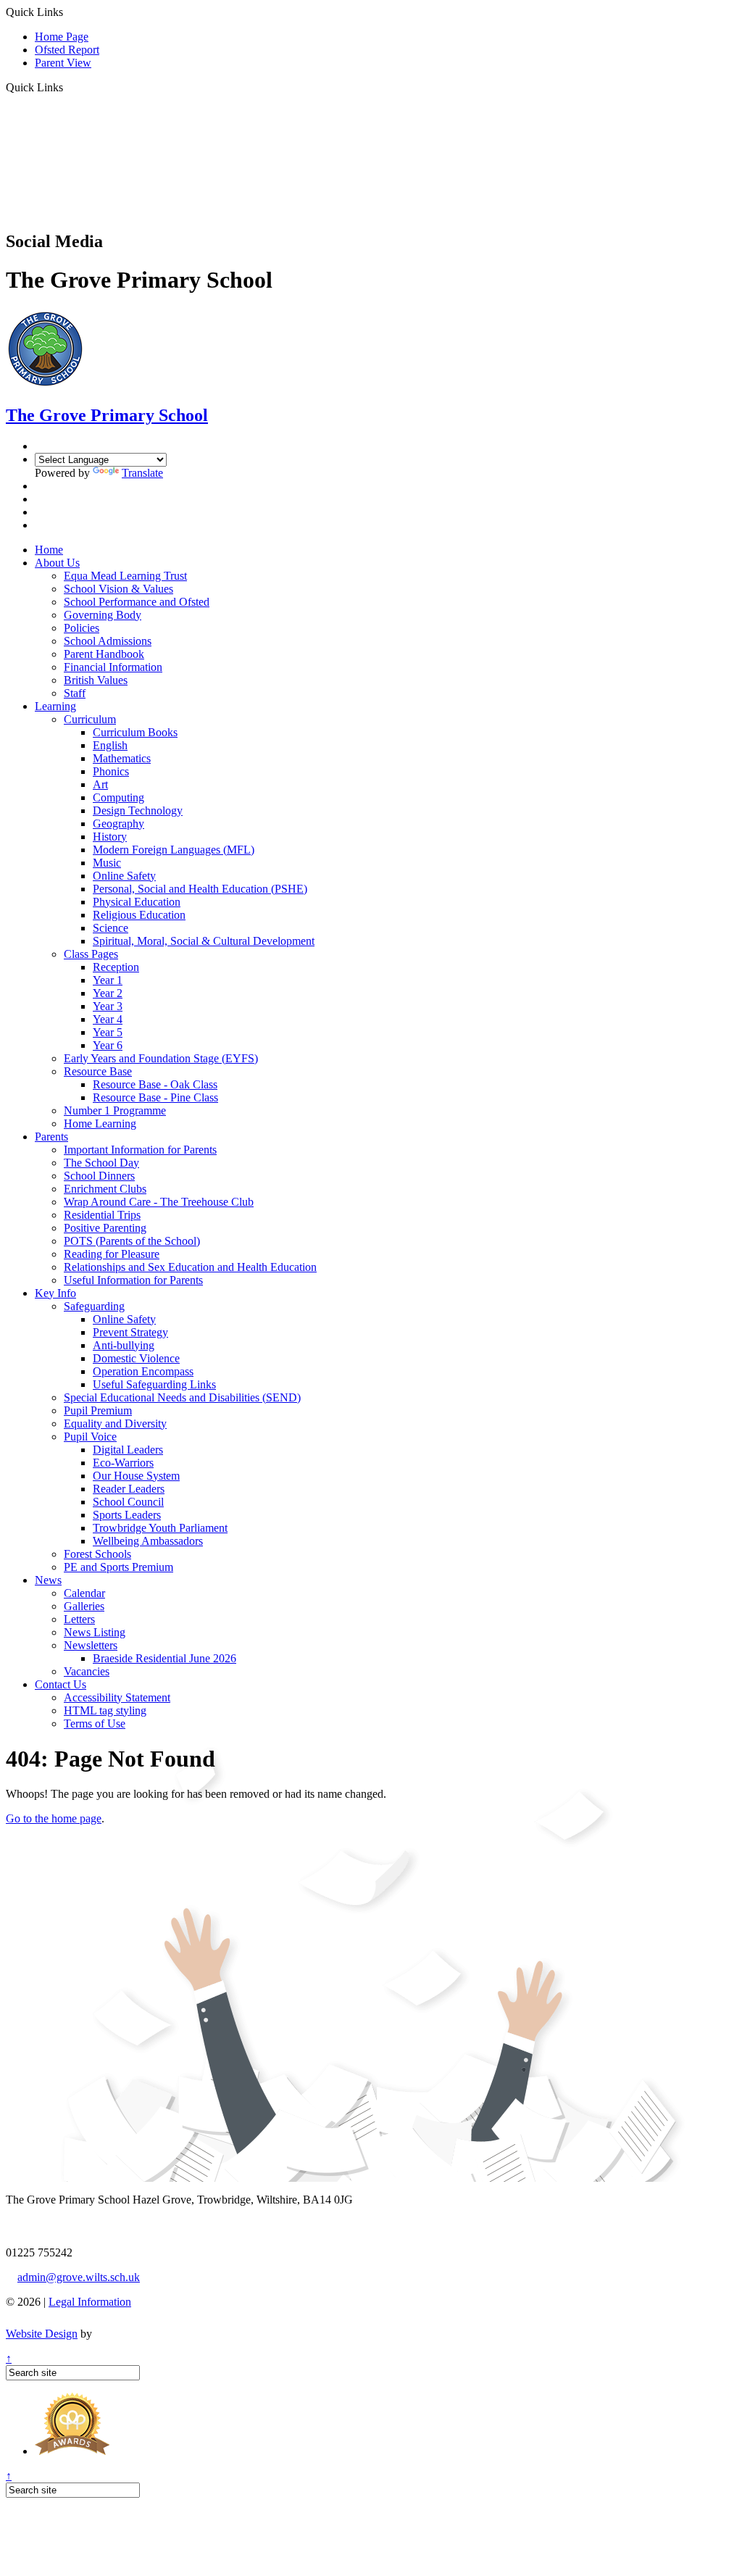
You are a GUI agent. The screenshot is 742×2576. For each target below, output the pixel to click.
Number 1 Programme (115, 1110)
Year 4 (108, 1019)
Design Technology (138, 810)
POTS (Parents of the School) (132, 1241)
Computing (118, 797)
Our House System (136, 1476)
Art (100, 784)
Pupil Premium (98, 1410)
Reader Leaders (129, 1489)
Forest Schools (97, 1554)
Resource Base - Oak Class (155, 1084)
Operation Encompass (143, 1371)
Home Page (62, 37)
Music (107, 863)
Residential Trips (102, 1215)
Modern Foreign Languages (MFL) (174, 850)
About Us (57, 563)
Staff (75, 693)
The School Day (101, 1163)
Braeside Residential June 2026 (164, 1658)
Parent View (63, 63)
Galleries (84, 1606)
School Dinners (99, 1176)
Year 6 (108, 1045)
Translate (142, 473)
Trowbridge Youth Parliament (160, 1528)
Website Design (42, 2334)
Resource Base (98, 1071)
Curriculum (90, 719)
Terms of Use (95, 1723)
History (110, 837)
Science (111, 928)
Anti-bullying (124, 1345)
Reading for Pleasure (112, 1254)
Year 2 (108, 993)
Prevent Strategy (130, 1332)
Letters (79, 1619)
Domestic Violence (136, 1358)
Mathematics (122, 758)
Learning (55, 706)
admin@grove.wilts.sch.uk (79, 2277)
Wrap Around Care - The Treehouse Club (159, 1202)
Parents (51, 1137)
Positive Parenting (105, 1228)
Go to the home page (54, 1818)
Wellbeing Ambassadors (148, 1541)
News (48, 1580)
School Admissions (108, 641)
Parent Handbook (104, 654)
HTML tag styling (105, 1710)
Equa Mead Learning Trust (125, 576)
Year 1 (108, 980)
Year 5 (108, 1032)
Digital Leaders (128, 1450)
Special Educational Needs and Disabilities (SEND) (182, 1397)
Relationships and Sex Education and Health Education (190, 1267)
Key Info (55, 1293)
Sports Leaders (127, 1515)
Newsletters (91, 1645)
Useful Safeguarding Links (154, 1384)
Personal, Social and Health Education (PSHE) (200, 889)
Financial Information (113, 667)
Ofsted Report (67, 50)
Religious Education (139, 915)
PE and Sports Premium (118, 1567)
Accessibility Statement (117, 1697)
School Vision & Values (118, 589)
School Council (128, 1502)
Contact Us (61, 1684)
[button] (68, 87)
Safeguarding (94, 1306)
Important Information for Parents (140, 1150)
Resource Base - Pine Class (155, 1097)
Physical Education (137, 902)
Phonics (111, 771)
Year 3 (108, 1006)
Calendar (84, 1593)
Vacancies (87, 1671)
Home (49, 550)
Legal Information (90, 2302)
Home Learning (100, 1124)
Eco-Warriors (123, 1463)
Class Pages (91, 954)
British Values (96, 680)
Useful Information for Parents (133, 1280)
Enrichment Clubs (105, 1189)
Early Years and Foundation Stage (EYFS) (161, 1058)
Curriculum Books (135, 732)
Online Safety (124, 876)
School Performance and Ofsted (137, 602)
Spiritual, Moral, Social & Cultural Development (204, 941)
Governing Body (103, 615)
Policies (82, 628)
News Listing (95, 1632)
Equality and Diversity (115, 1424)
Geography (118, 824)
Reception (116, 967)
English (110, 745)
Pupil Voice (90, 1437)
